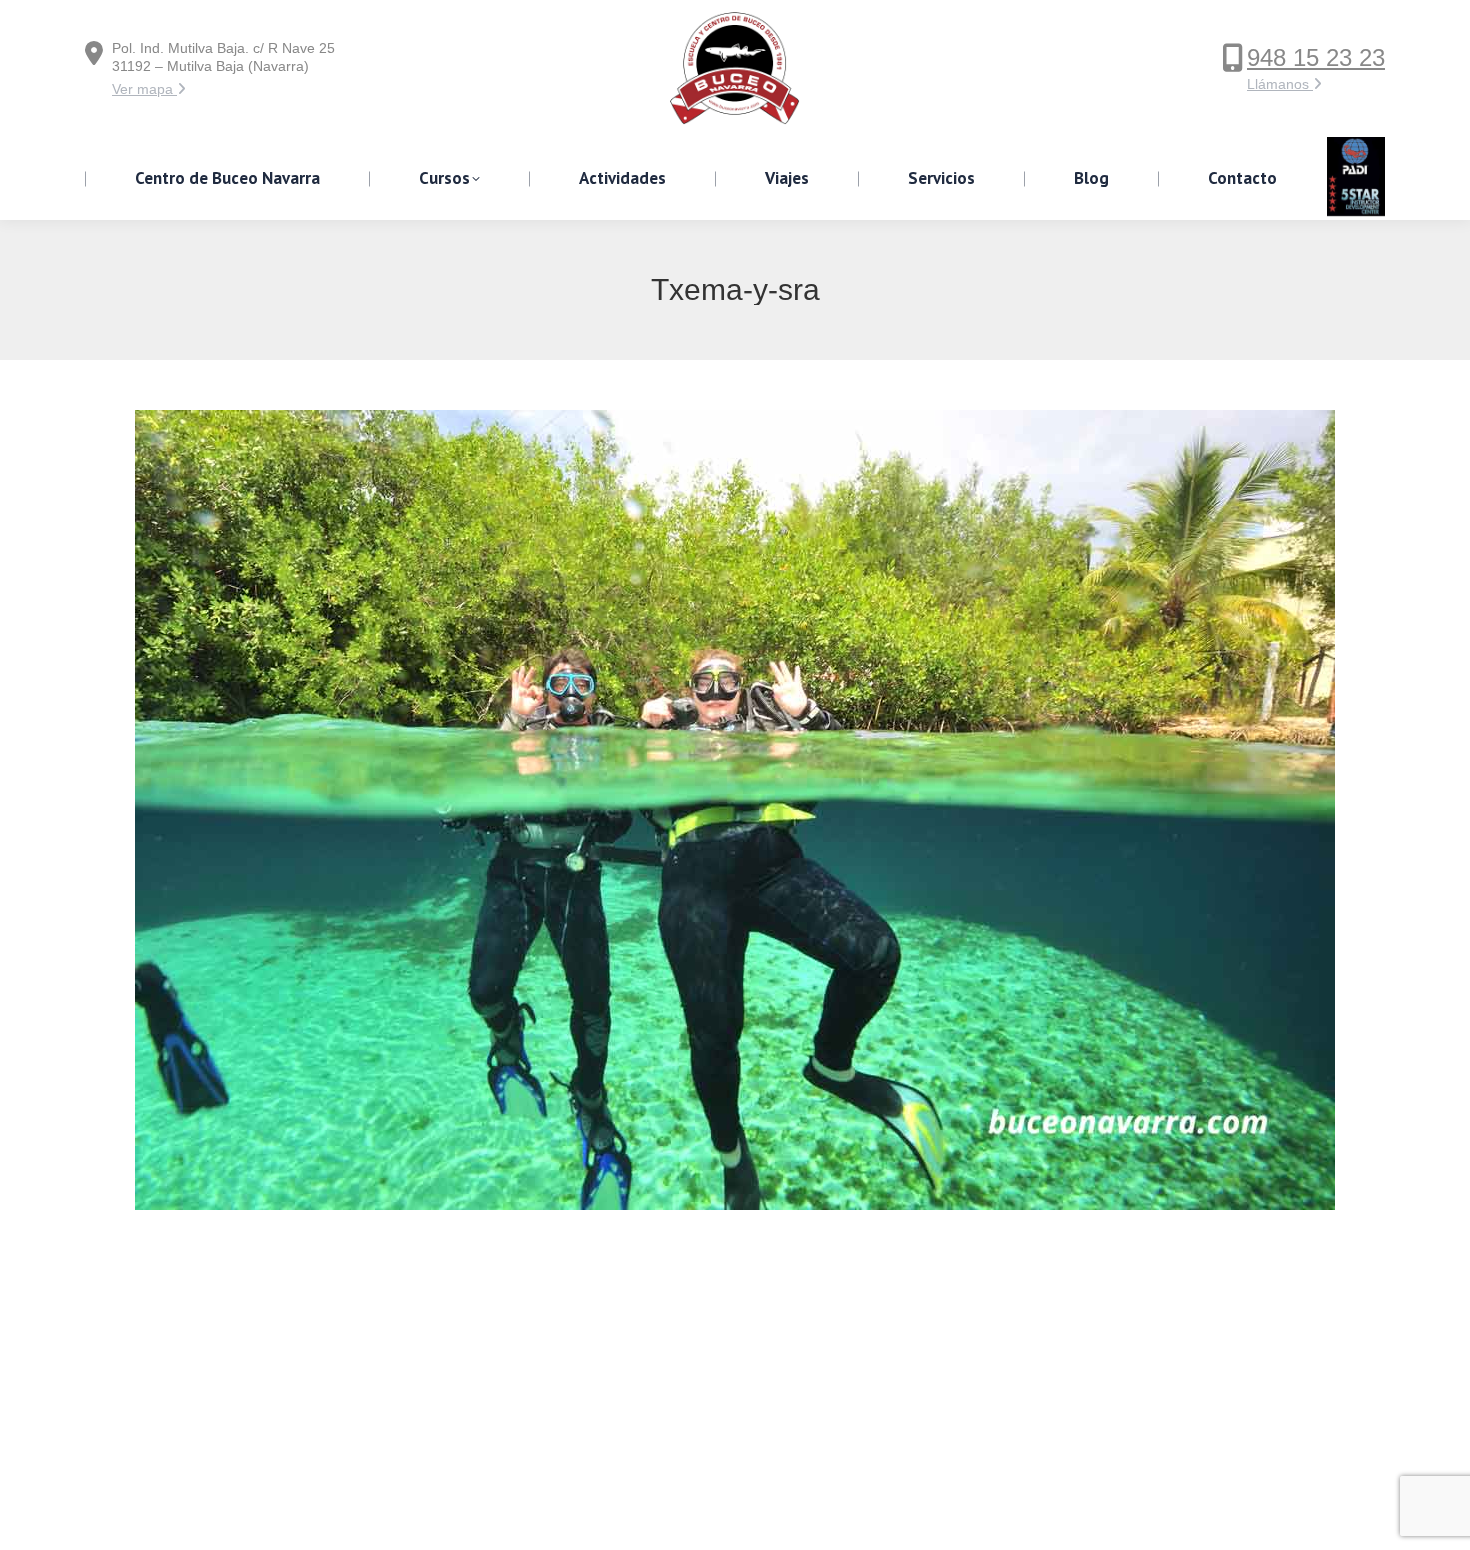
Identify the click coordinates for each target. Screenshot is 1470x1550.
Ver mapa (144, 89)
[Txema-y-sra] (735, 810)
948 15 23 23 (1316, 57)
